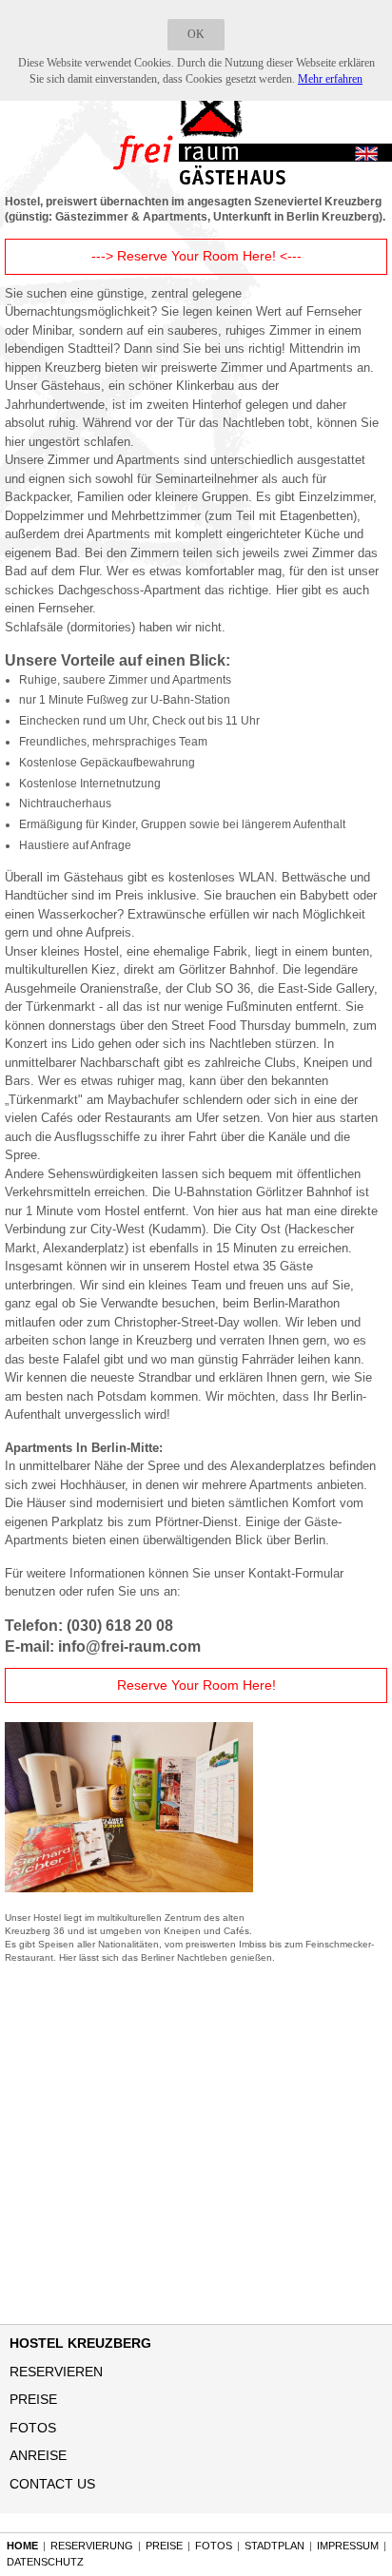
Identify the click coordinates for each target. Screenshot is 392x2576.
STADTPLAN (274, 2546)
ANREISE (38, 2455)
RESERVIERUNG (92, 2546)
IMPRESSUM (348, 2546)
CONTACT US (52, 2484)
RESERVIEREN (56, 2372)
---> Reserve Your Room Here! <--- (196, 256)
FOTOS (33, 2428)
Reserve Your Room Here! (196, 1685)
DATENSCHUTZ (45, 2562)
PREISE (33, 2399)
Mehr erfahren (330, 79)
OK (196, 34)
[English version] (366, 155)
